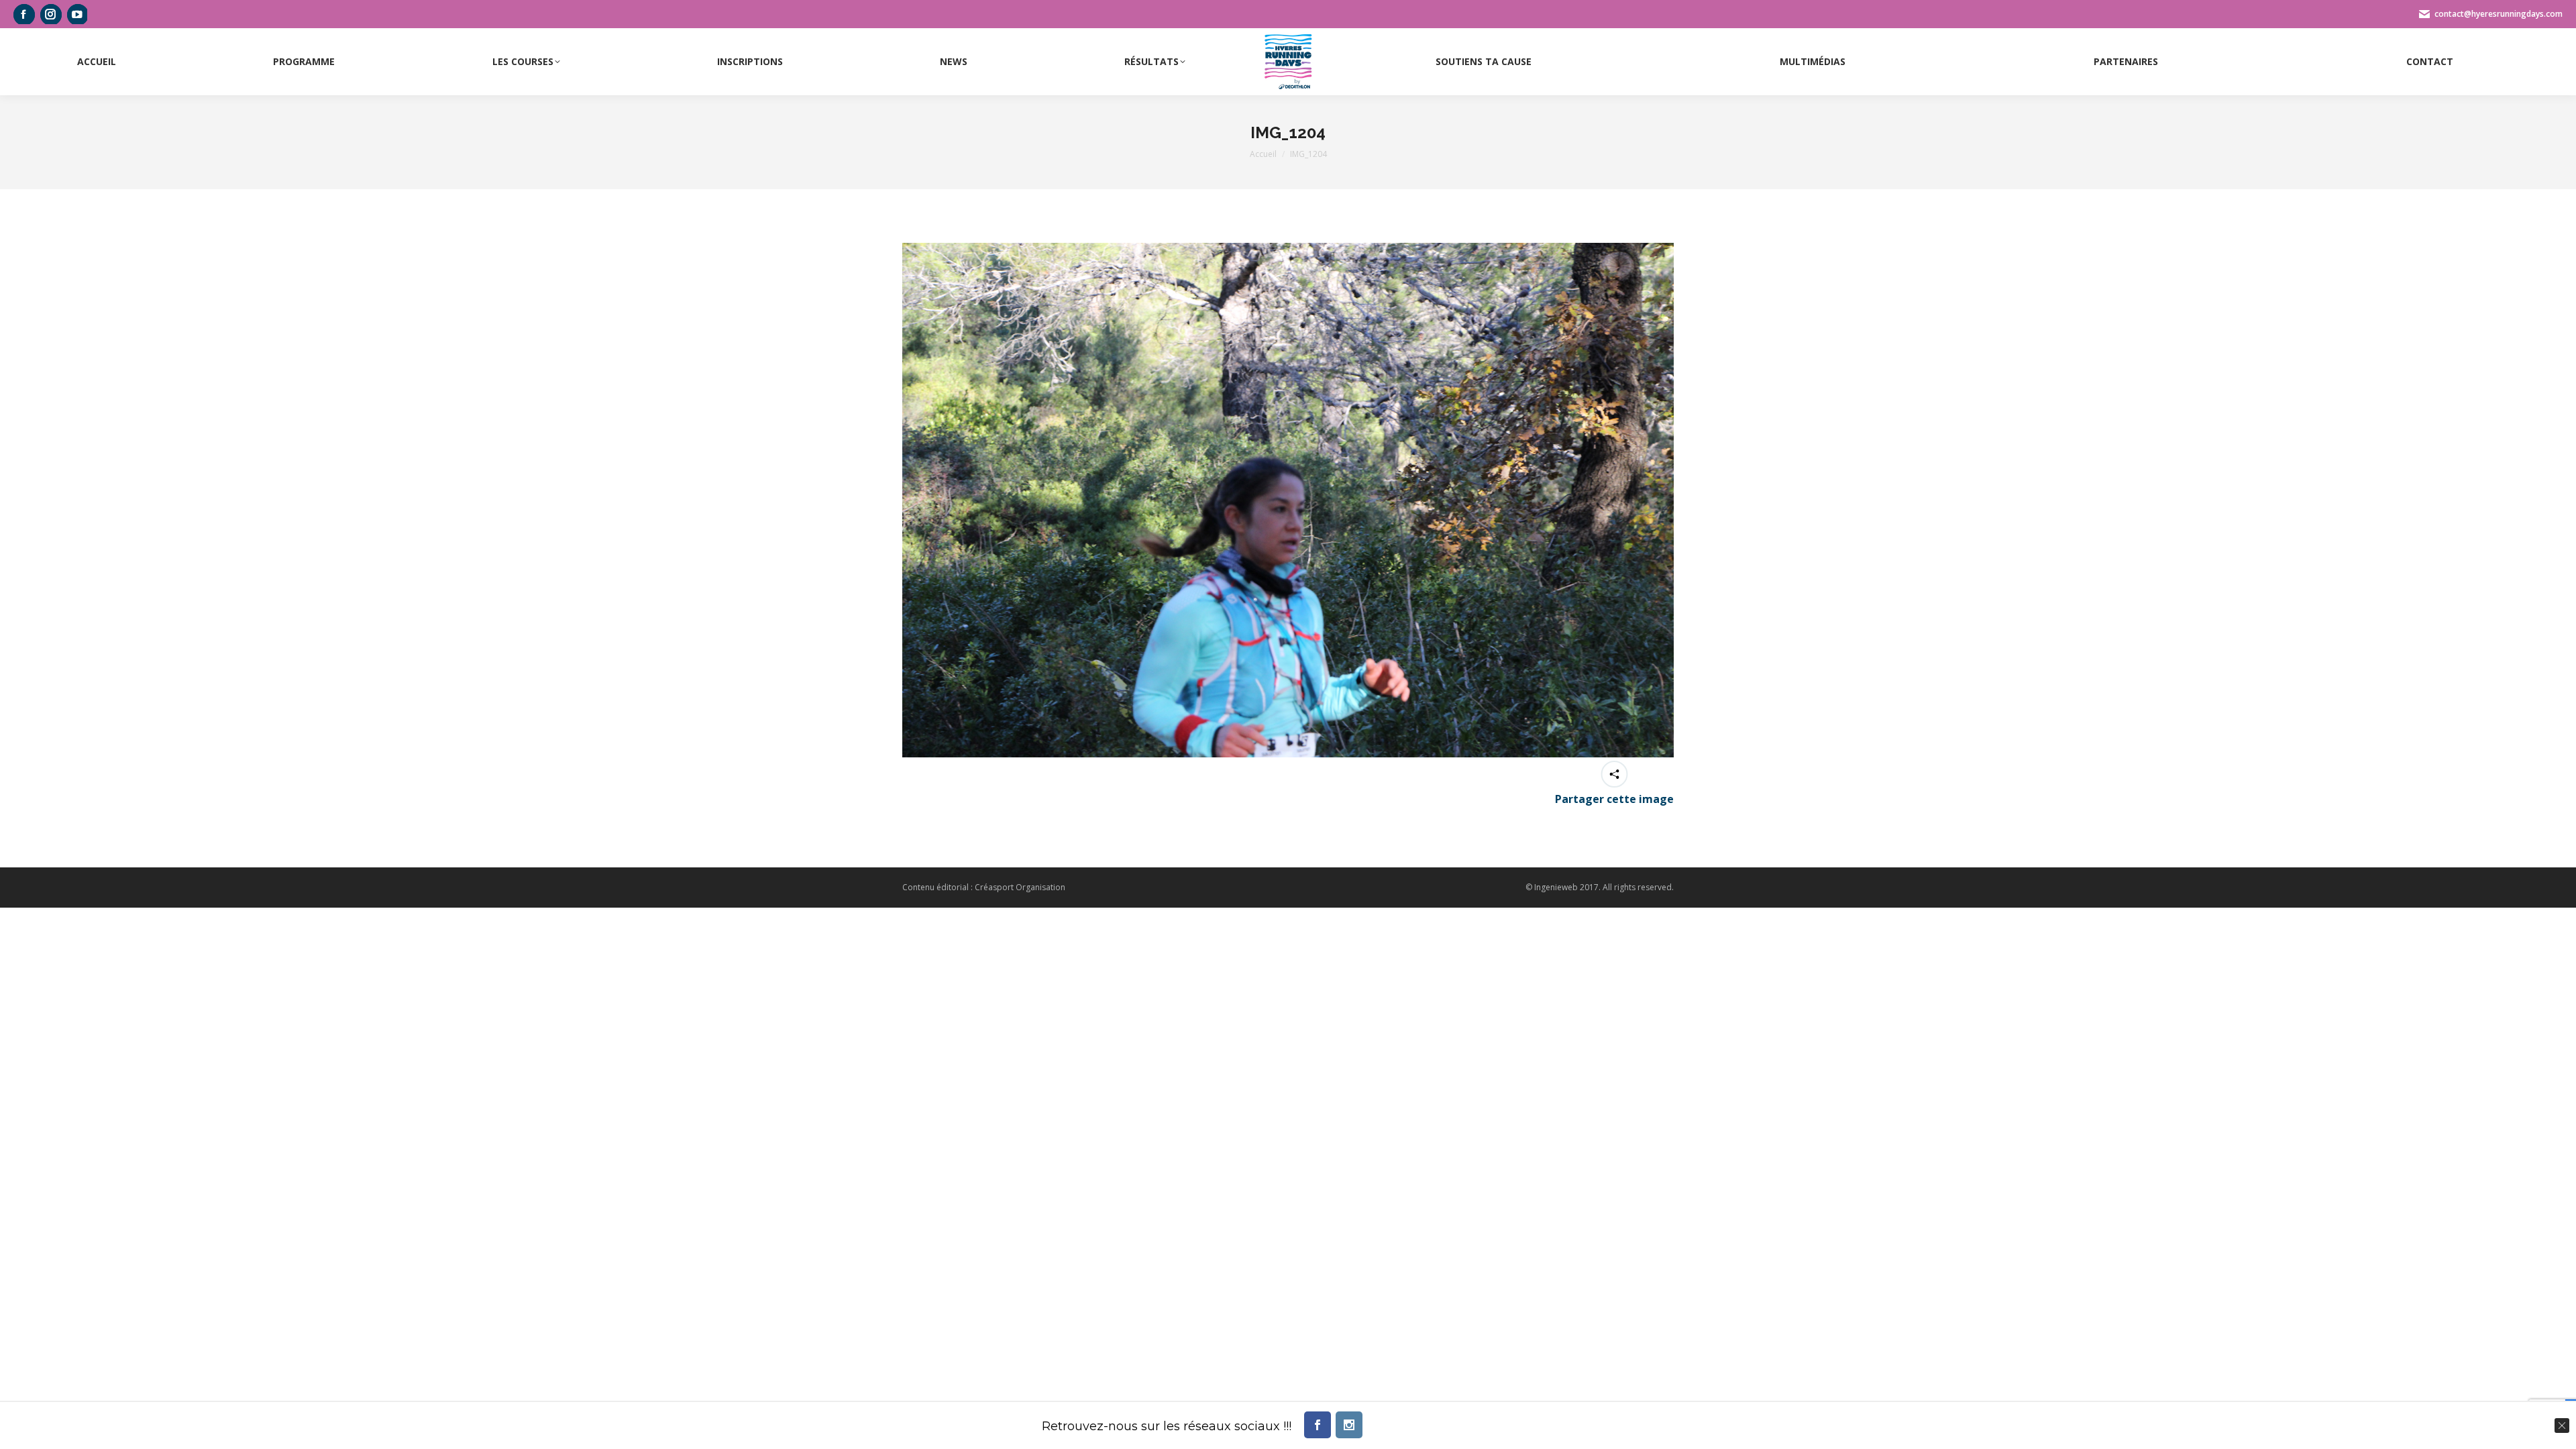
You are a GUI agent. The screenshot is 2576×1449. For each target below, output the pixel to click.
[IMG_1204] (1288, 500)
